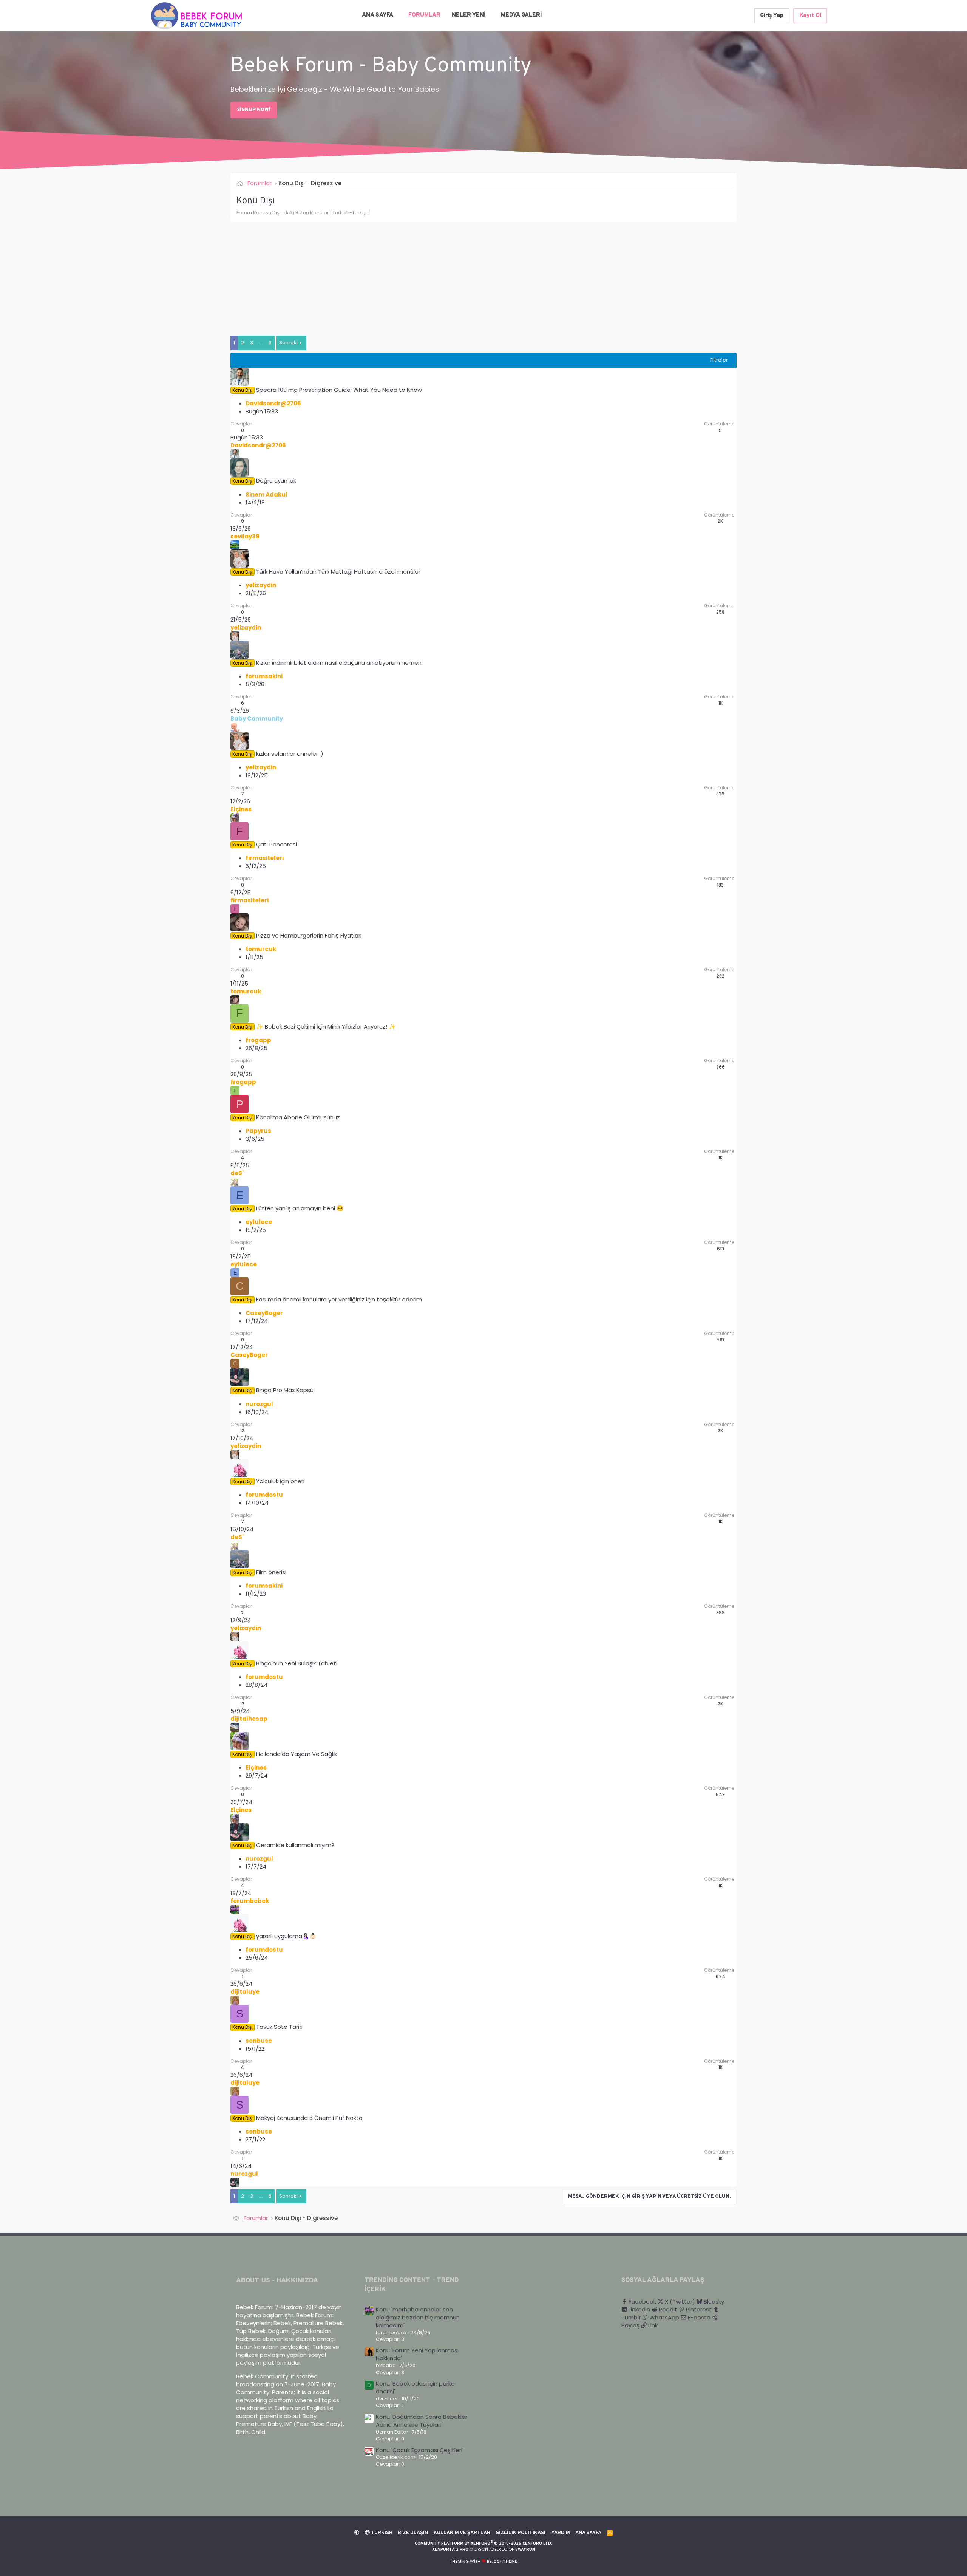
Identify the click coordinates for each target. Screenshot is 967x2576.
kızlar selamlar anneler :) (290, 754)
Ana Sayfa (378, 15)
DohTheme (506, 2562)
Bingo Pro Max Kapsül (285, 1390)
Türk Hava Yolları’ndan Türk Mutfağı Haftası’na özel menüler (338, 572)
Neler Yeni (469, 15)
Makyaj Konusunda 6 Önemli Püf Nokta (309, 2118)
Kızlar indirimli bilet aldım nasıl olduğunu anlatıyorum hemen (339, 663)
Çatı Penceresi (277, 844)
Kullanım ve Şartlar (462, 2533)
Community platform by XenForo (483, 2544)
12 (242, 1430)
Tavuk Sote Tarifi (279, 2027)
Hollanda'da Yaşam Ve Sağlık (297, 1754)
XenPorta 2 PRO (450, 2550)
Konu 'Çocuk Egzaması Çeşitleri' (420, 2450)
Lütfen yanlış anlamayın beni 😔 (300, 1208)
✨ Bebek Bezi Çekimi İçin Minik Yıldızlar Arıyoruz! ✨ (326, 1027)
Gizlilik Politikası (521, 2533)
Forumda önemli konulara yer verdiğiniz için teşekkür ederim (339, 1299)
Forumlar (424, 15)
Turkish (381, 2533)
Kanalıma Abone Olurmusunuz (298, 1117)
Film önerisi (271, 1572)
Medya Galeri (521, 15)
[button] (398, 15)
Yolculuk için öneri (280, 1481)
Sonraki (288, 343)
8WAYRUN (525, 2550)
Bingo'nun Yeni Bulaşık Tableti (297, 1663)
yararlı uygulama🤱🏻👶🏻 (286, 1936)
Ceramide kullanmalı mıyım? (295, 1845)
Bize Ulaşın (413, 2533)
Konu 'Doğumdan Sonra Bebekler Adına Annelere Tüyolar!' (422, 2421)
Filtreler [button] (719, 360)
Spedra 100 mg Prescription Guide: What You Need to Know (339, 390)
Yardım (561, 2533)
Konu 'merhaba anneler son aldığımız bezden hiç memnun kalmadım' (418, 2317)
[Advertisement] (457, 283)
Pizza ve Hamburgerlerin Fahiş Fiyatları (309, 935)
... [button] (261, 343)
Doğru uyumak (276, 480)
